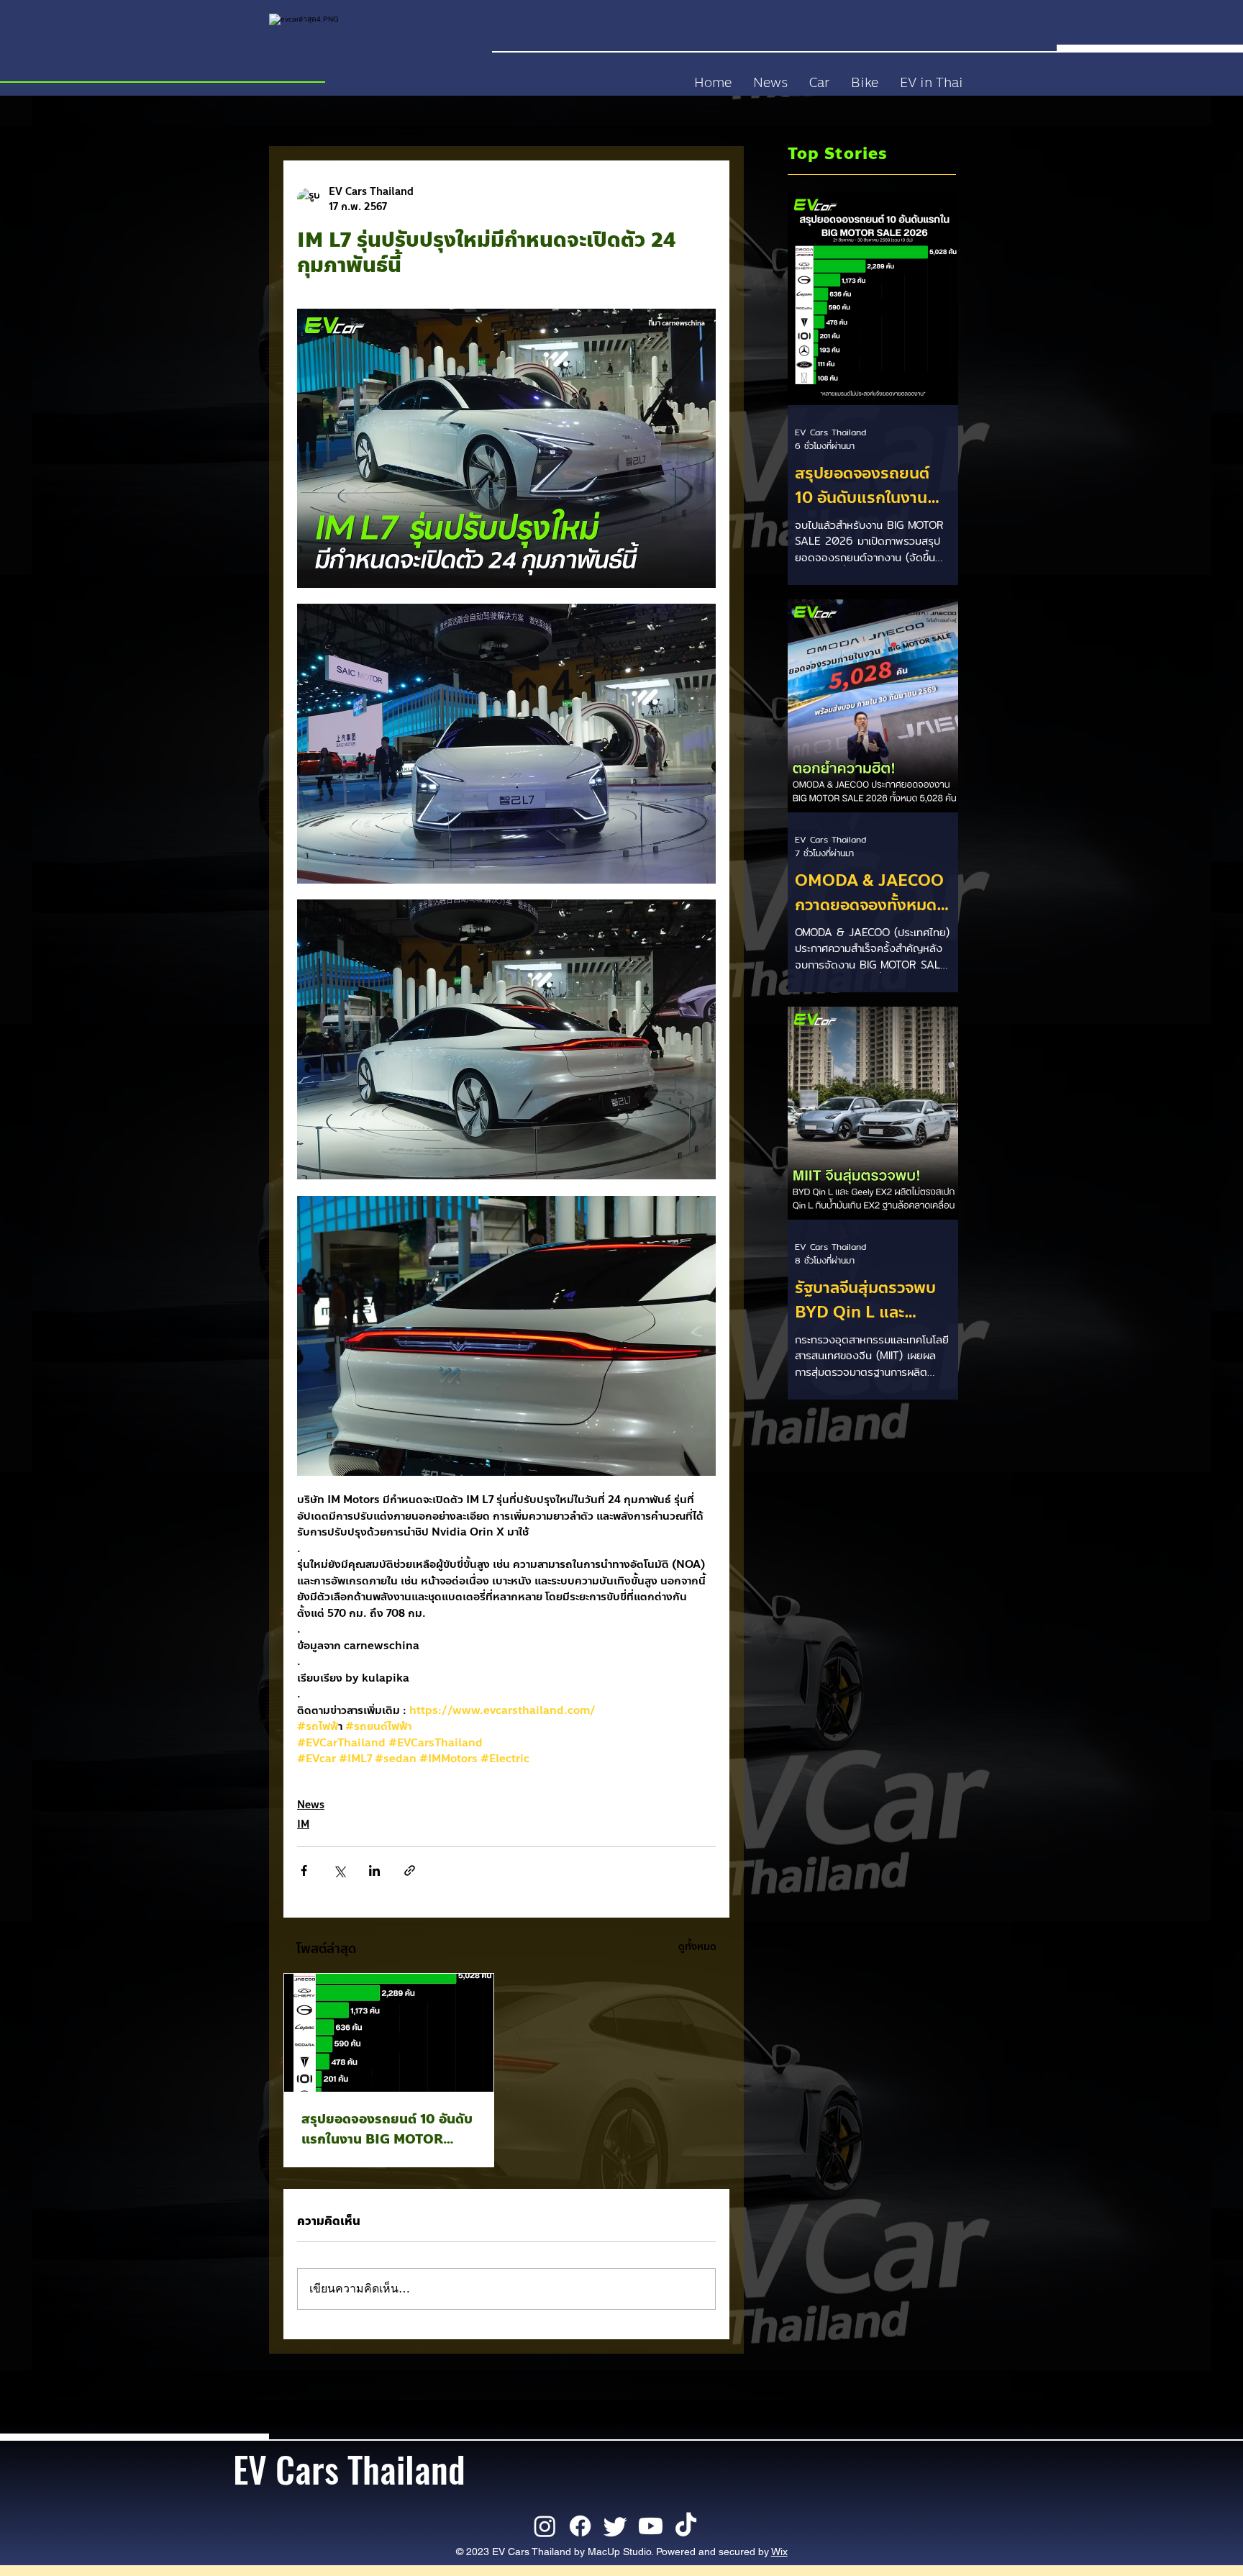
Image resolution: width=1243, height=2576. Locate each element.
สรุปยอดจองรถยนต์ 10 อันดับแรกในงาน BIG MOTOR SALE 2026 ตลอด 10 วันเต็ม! (387, 2129)
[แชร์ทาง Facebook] (304, 1870)
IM (303, 1824)
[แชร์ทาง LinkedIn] (374, 1870)
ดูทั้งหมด (697, 1947)
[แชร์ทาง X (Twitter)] (339, 1870)
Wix (779, 2552)
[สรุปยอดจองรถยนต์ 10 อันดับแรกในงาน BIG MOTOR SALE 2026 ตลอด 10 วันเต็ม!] (389, 2033)
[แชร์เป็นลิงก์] (410, 1870)
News (311, 1805)
